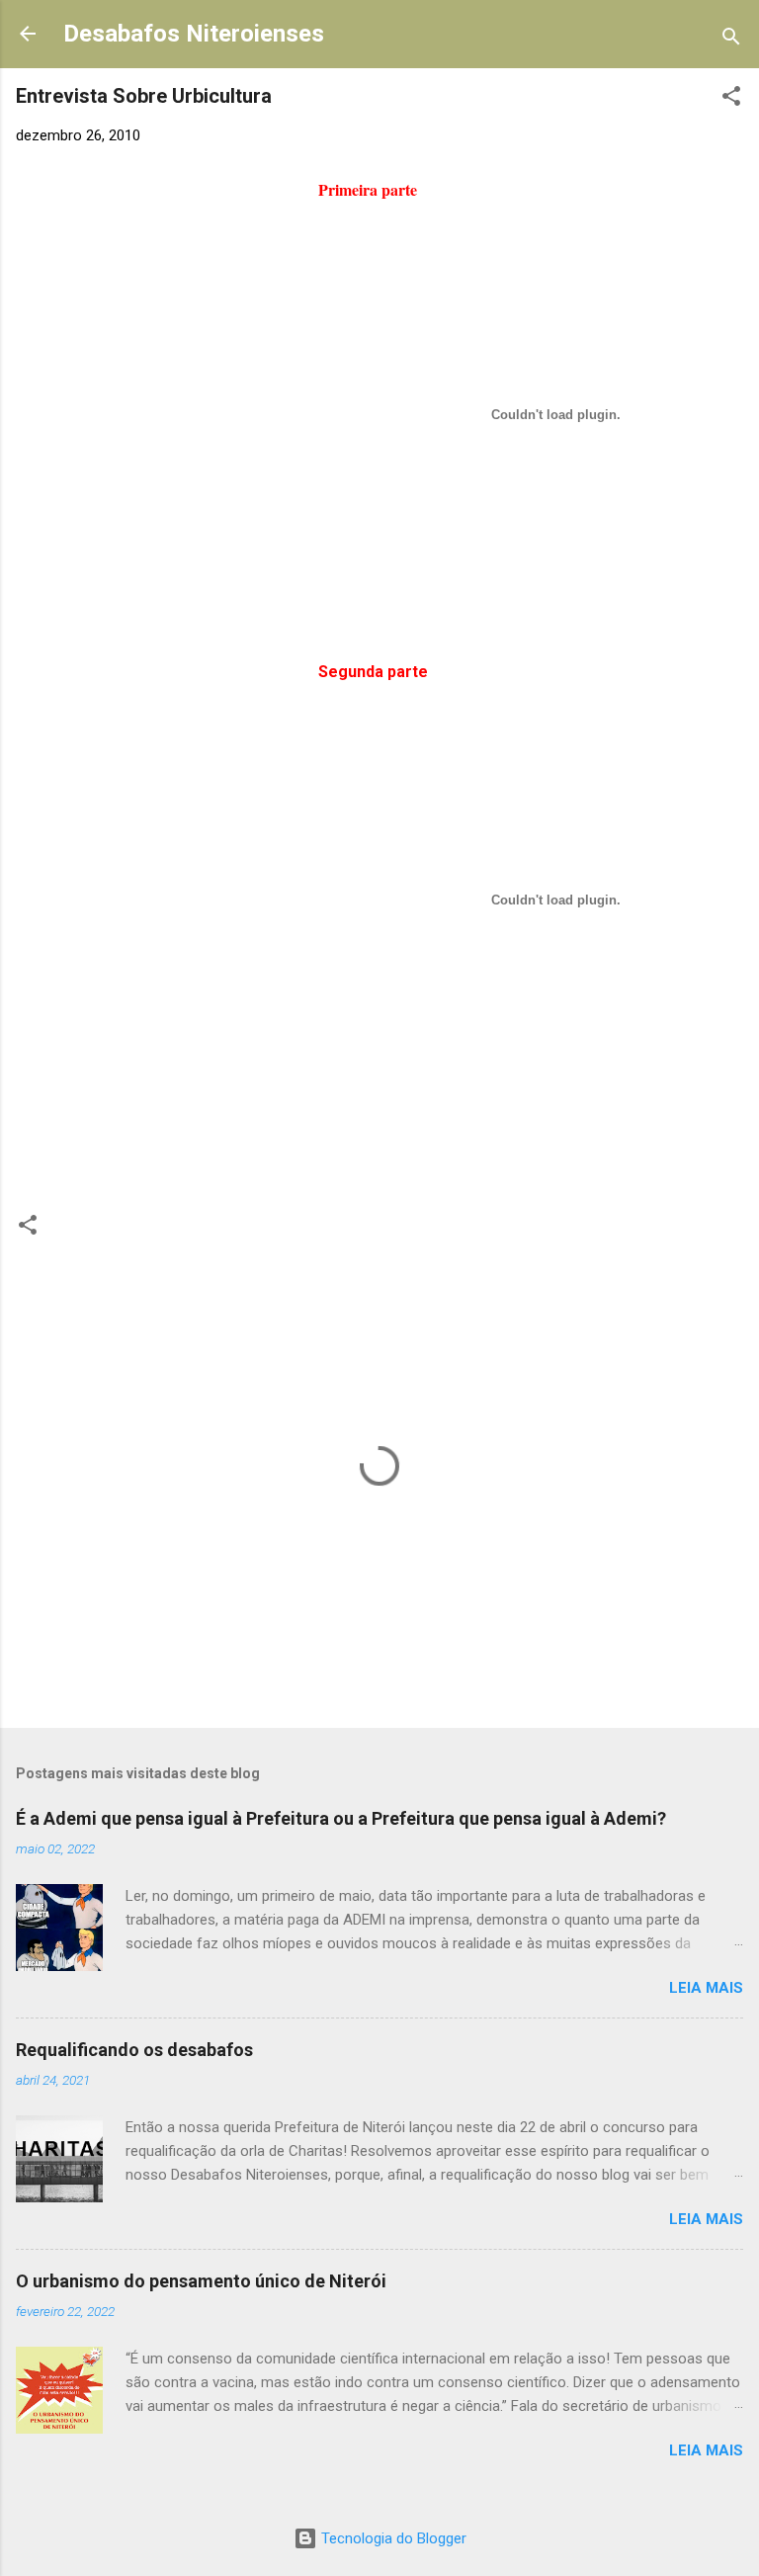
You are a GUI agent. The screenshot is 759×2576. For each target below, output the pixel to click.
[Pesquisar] (731, 40)
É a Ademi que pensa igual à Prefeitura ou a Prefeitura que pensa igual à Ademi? (341, 1818)
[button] (731, 99)
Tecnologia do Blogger (392, 2538)
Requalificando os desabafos (134, 2050)
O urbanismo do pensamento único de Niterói (201, 2281)
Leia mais (706, 1988)
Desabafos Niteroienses (194, 34)
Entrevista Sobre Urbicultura (144, 96)
